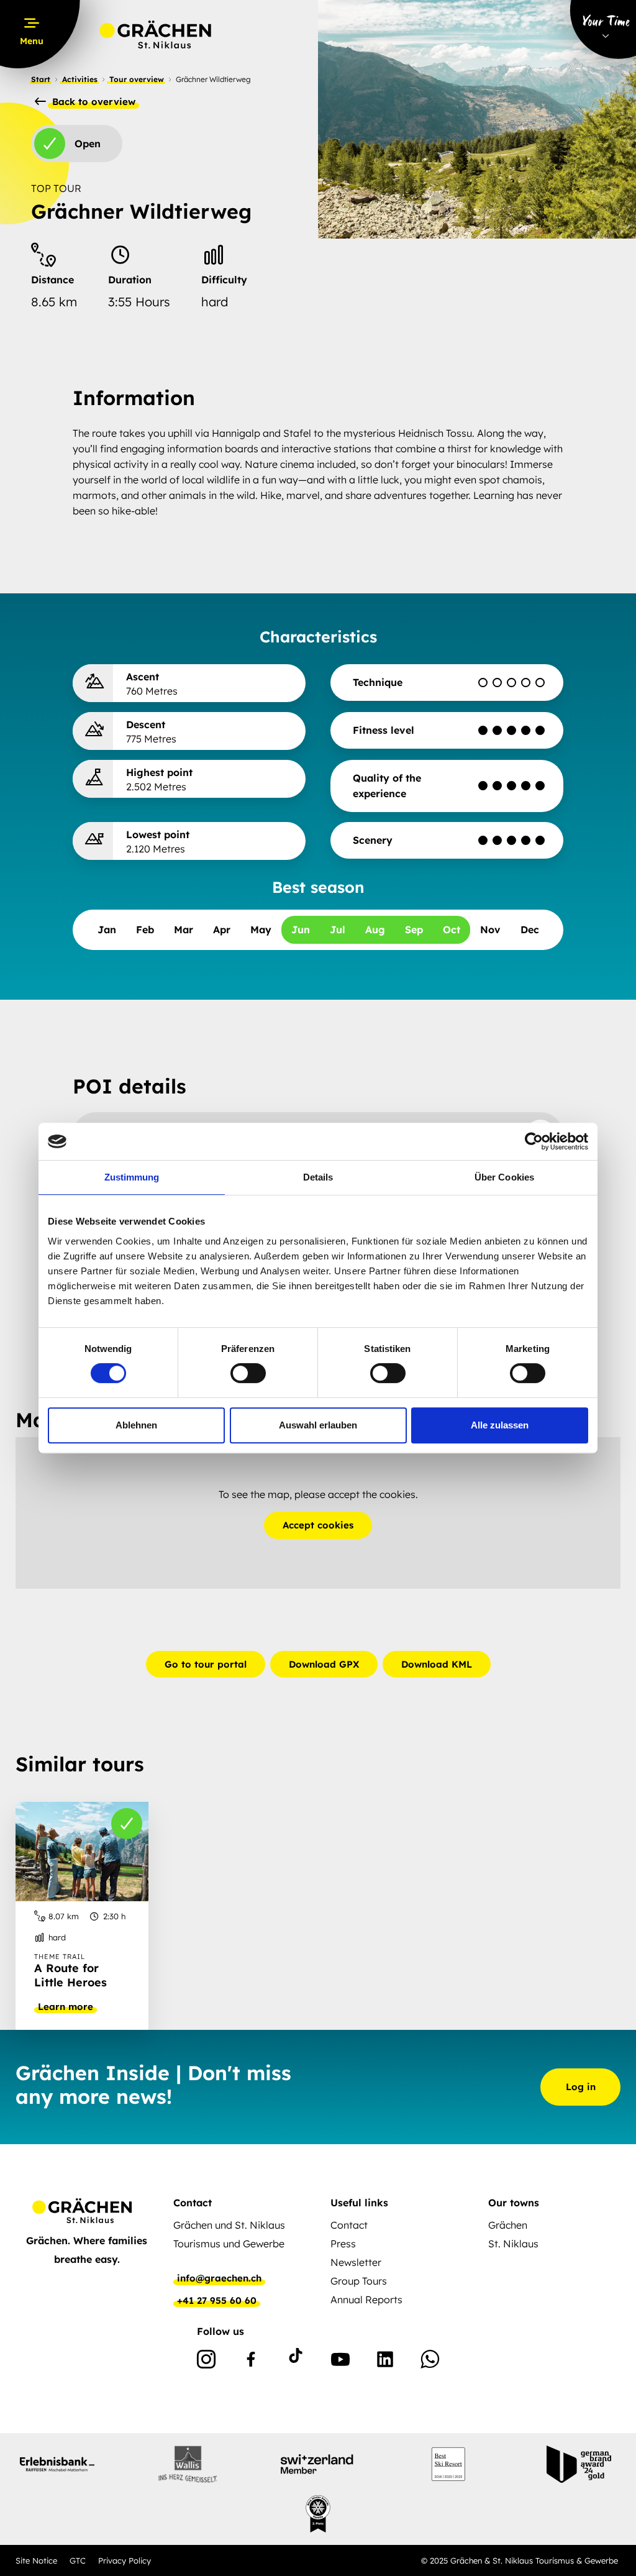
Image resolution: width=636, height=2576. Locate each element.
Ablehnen (136, 1425)
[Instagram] (206, 2362)
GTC (78, 2560)
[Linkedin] (385, 2362)
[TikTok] (296, 2362)
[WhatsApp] (430, 2362)
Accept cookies (318, 1525)
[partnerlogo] (57, 2464)
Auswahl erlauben (318, 1425)
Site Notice (36, 2560)
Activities (80, 79)
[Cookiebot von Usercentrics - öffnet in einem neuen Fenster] (534, 1141)
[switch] (248, 1373)
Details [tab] (318, 1177)
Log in (581, 2087)
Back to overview (92, 102)
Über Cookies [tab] (504, 1177)
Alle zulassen (500, 1425)
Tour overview (137, 79)
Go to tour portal (206, 1664)
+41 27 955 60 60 (217, 2301)
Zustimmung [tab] (132, 1177)
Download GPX (324, 1664)
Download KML (437, 1664)
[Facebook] (251, 2362)
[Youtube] (340, 2362)
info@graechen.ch (219, 2278)
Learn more (66, 2007)
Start (41, 79)
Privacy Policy (125, 2560)
